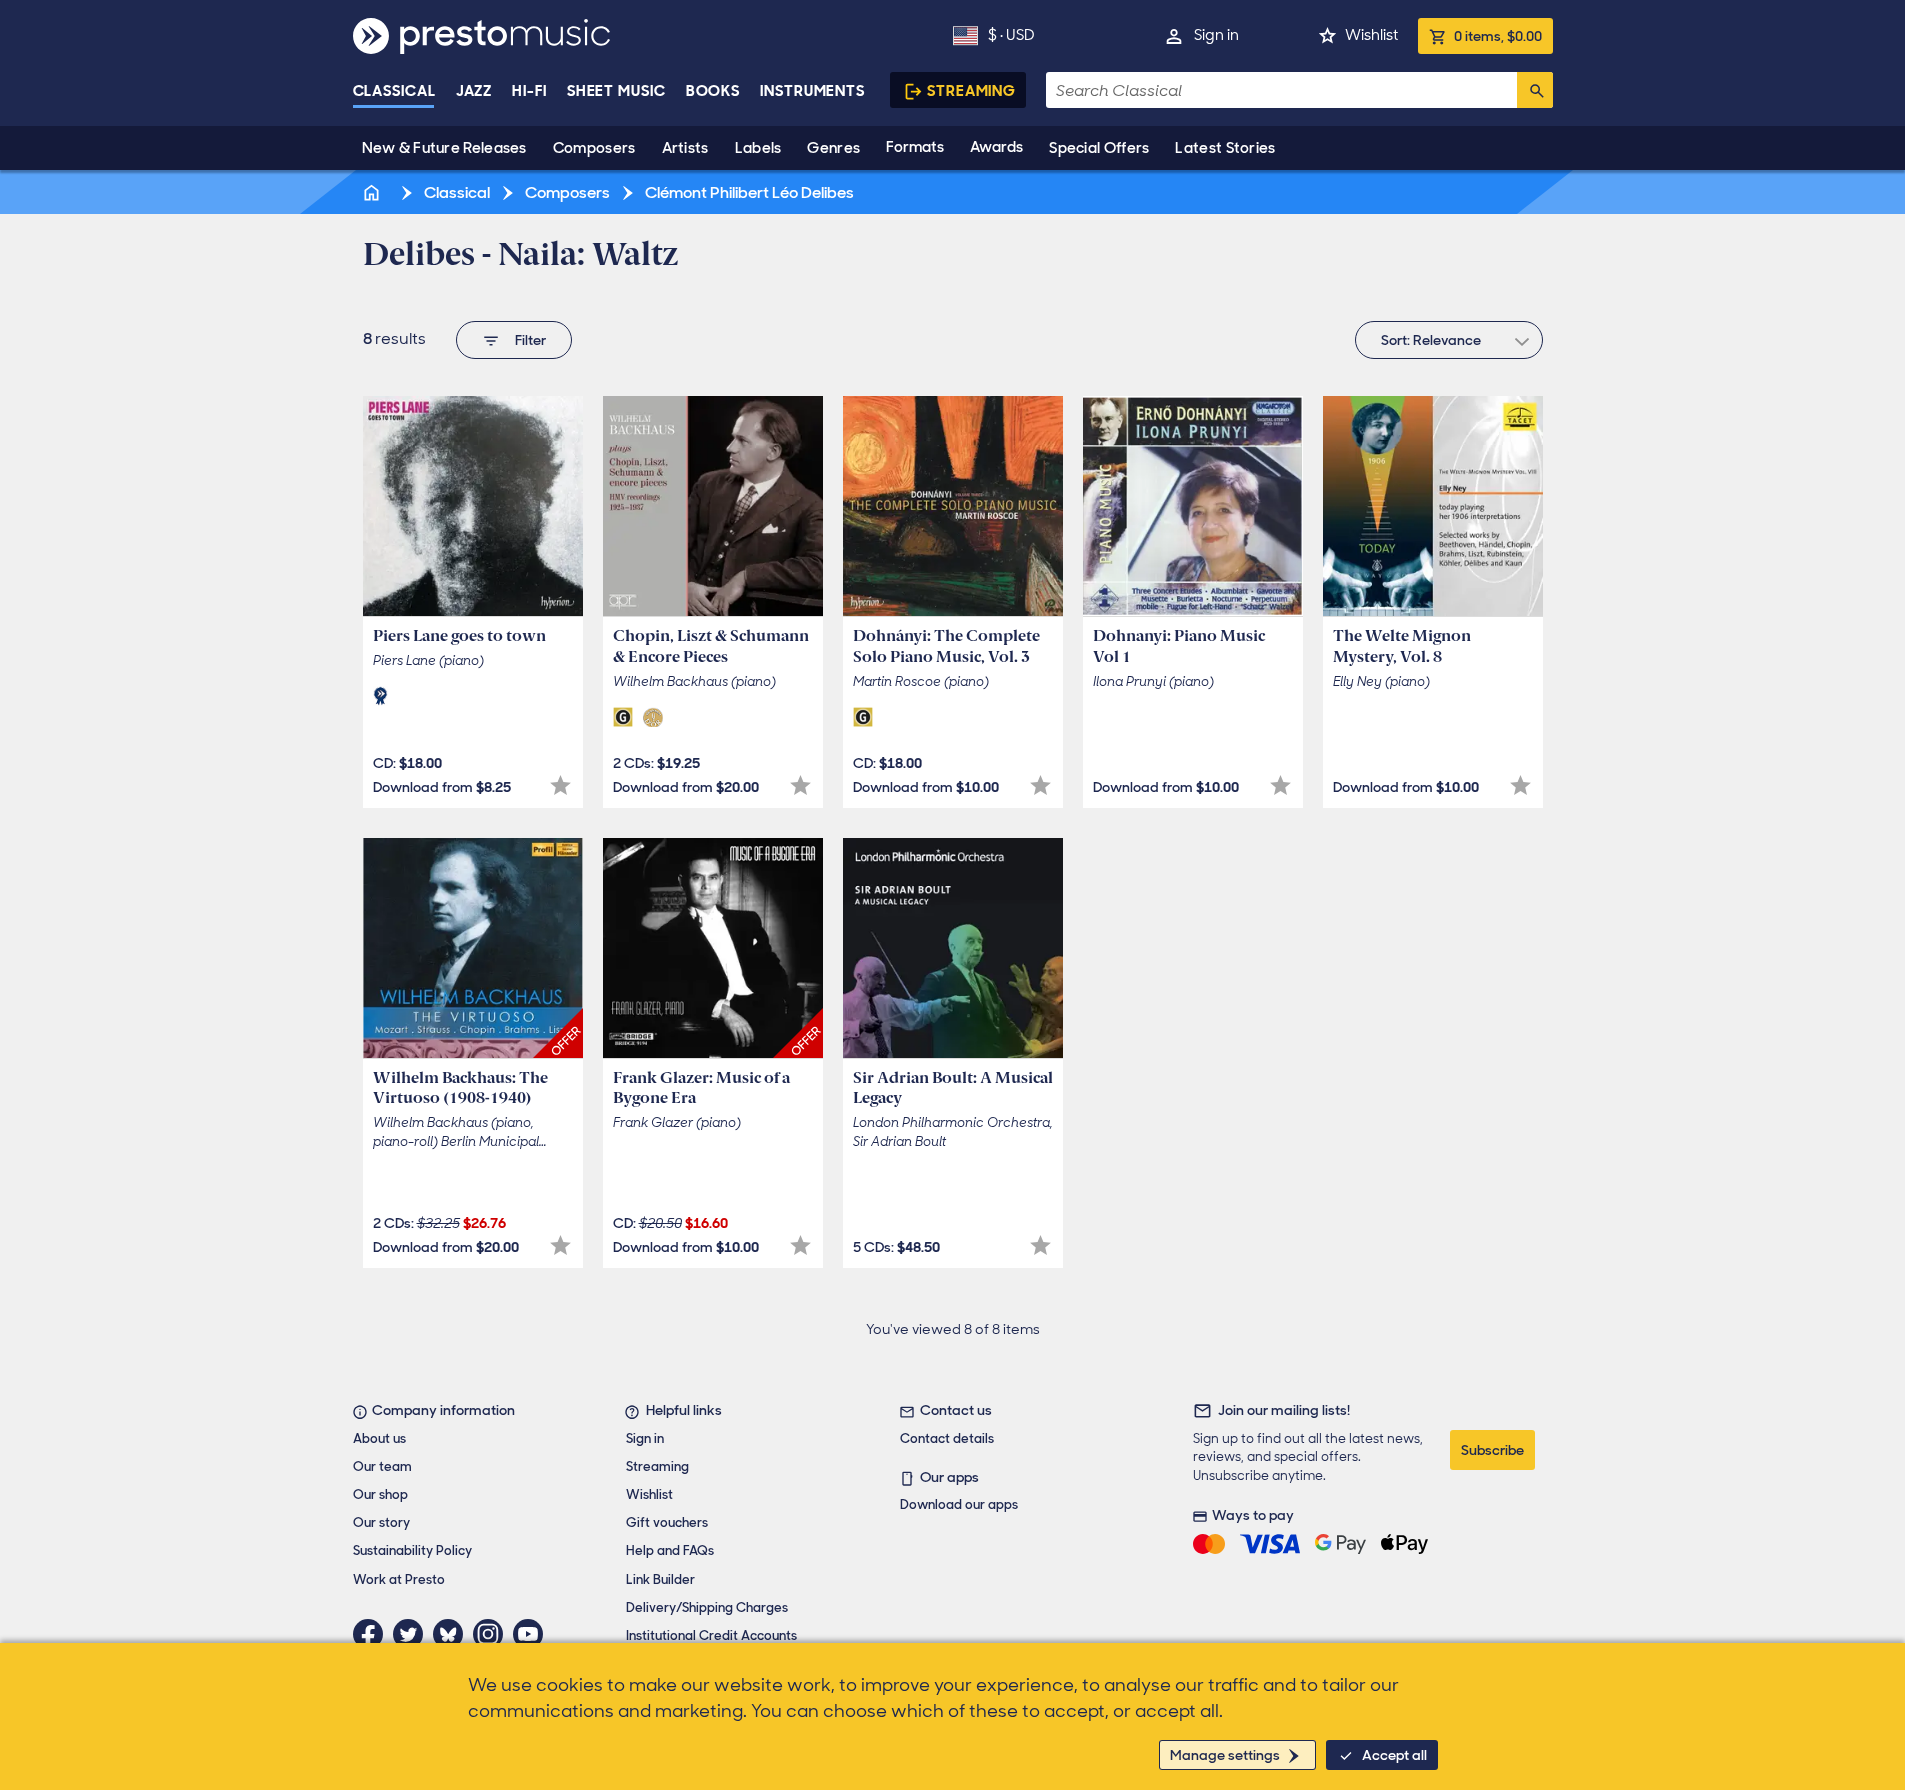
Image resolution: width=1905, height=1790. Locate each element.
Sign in (1216, 35)
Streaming (971, 91)
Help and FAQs (670, 1550)
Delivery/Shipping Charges (707, 1607)
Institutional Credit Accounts (711, 1635)
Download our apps (959, 1504)
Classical (394, 91)
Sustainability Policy (412, 1550)
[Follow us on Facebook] (373, 1634)
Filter (530, 340)
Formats (915, 147)
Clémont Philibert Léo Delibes (748, 192)
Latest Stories (1225, 148)
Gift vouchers (667, 1522)
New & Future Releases (444, 148)
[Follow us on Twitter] (413, 1634)
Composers (594, 148)
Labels (758, 148)
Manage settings (1225, 1755)
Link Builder (660, 1579)
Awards (996, 147)
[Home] (374, 192)
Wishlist (1371, 35)
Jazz (474, 91)
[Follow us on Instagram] (493, 1634)
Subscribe (1492, 1450)
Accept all (1394, 1755)
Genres (833, 148)
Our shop (380, 1494)
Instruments (812, 91)
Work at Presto (399, 1579)
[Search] (1535, 90)
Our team (382, 1466)
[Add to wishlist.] (560, 785)
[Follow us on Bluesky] (453, 1634)
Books (713, 91)
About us (379, 1438)
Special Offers (1099, 148)
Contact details (947, 1438)
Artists (685, 148)
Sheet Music (616, 91)
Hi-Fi (529, 91)
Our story (381, 1522)
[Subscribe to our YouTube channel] (533, 1634)
